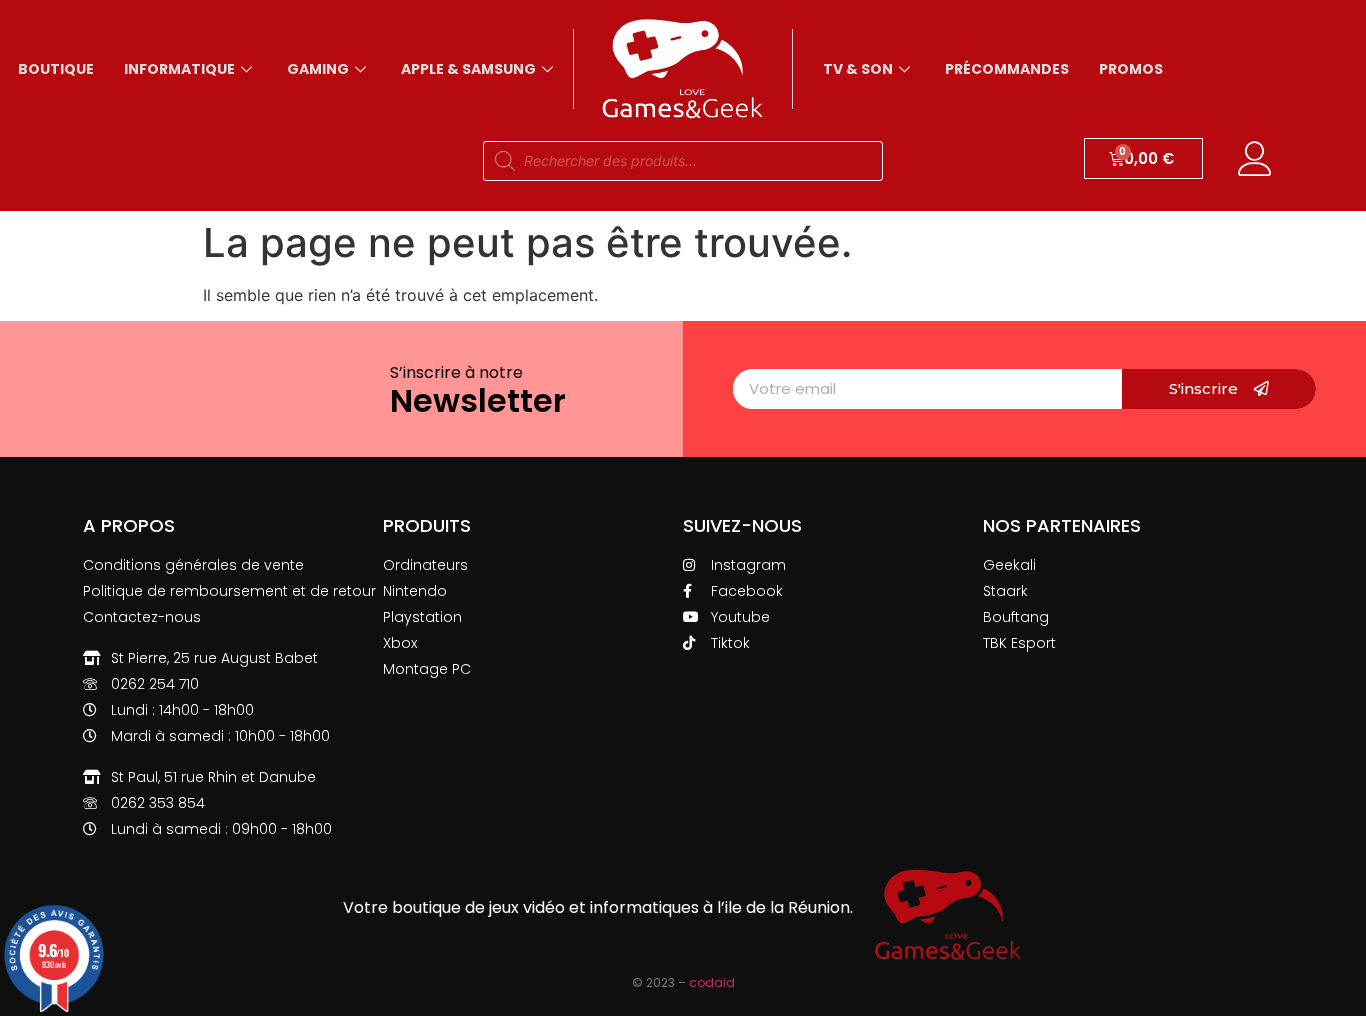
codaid (712, 982)
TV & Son (858, 69)
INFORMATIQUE (179, 69)
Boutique (56, 69)
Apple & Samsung (468, 69)
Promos (1131, 69)
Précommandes (1007, 69)
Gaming (318, 69)
